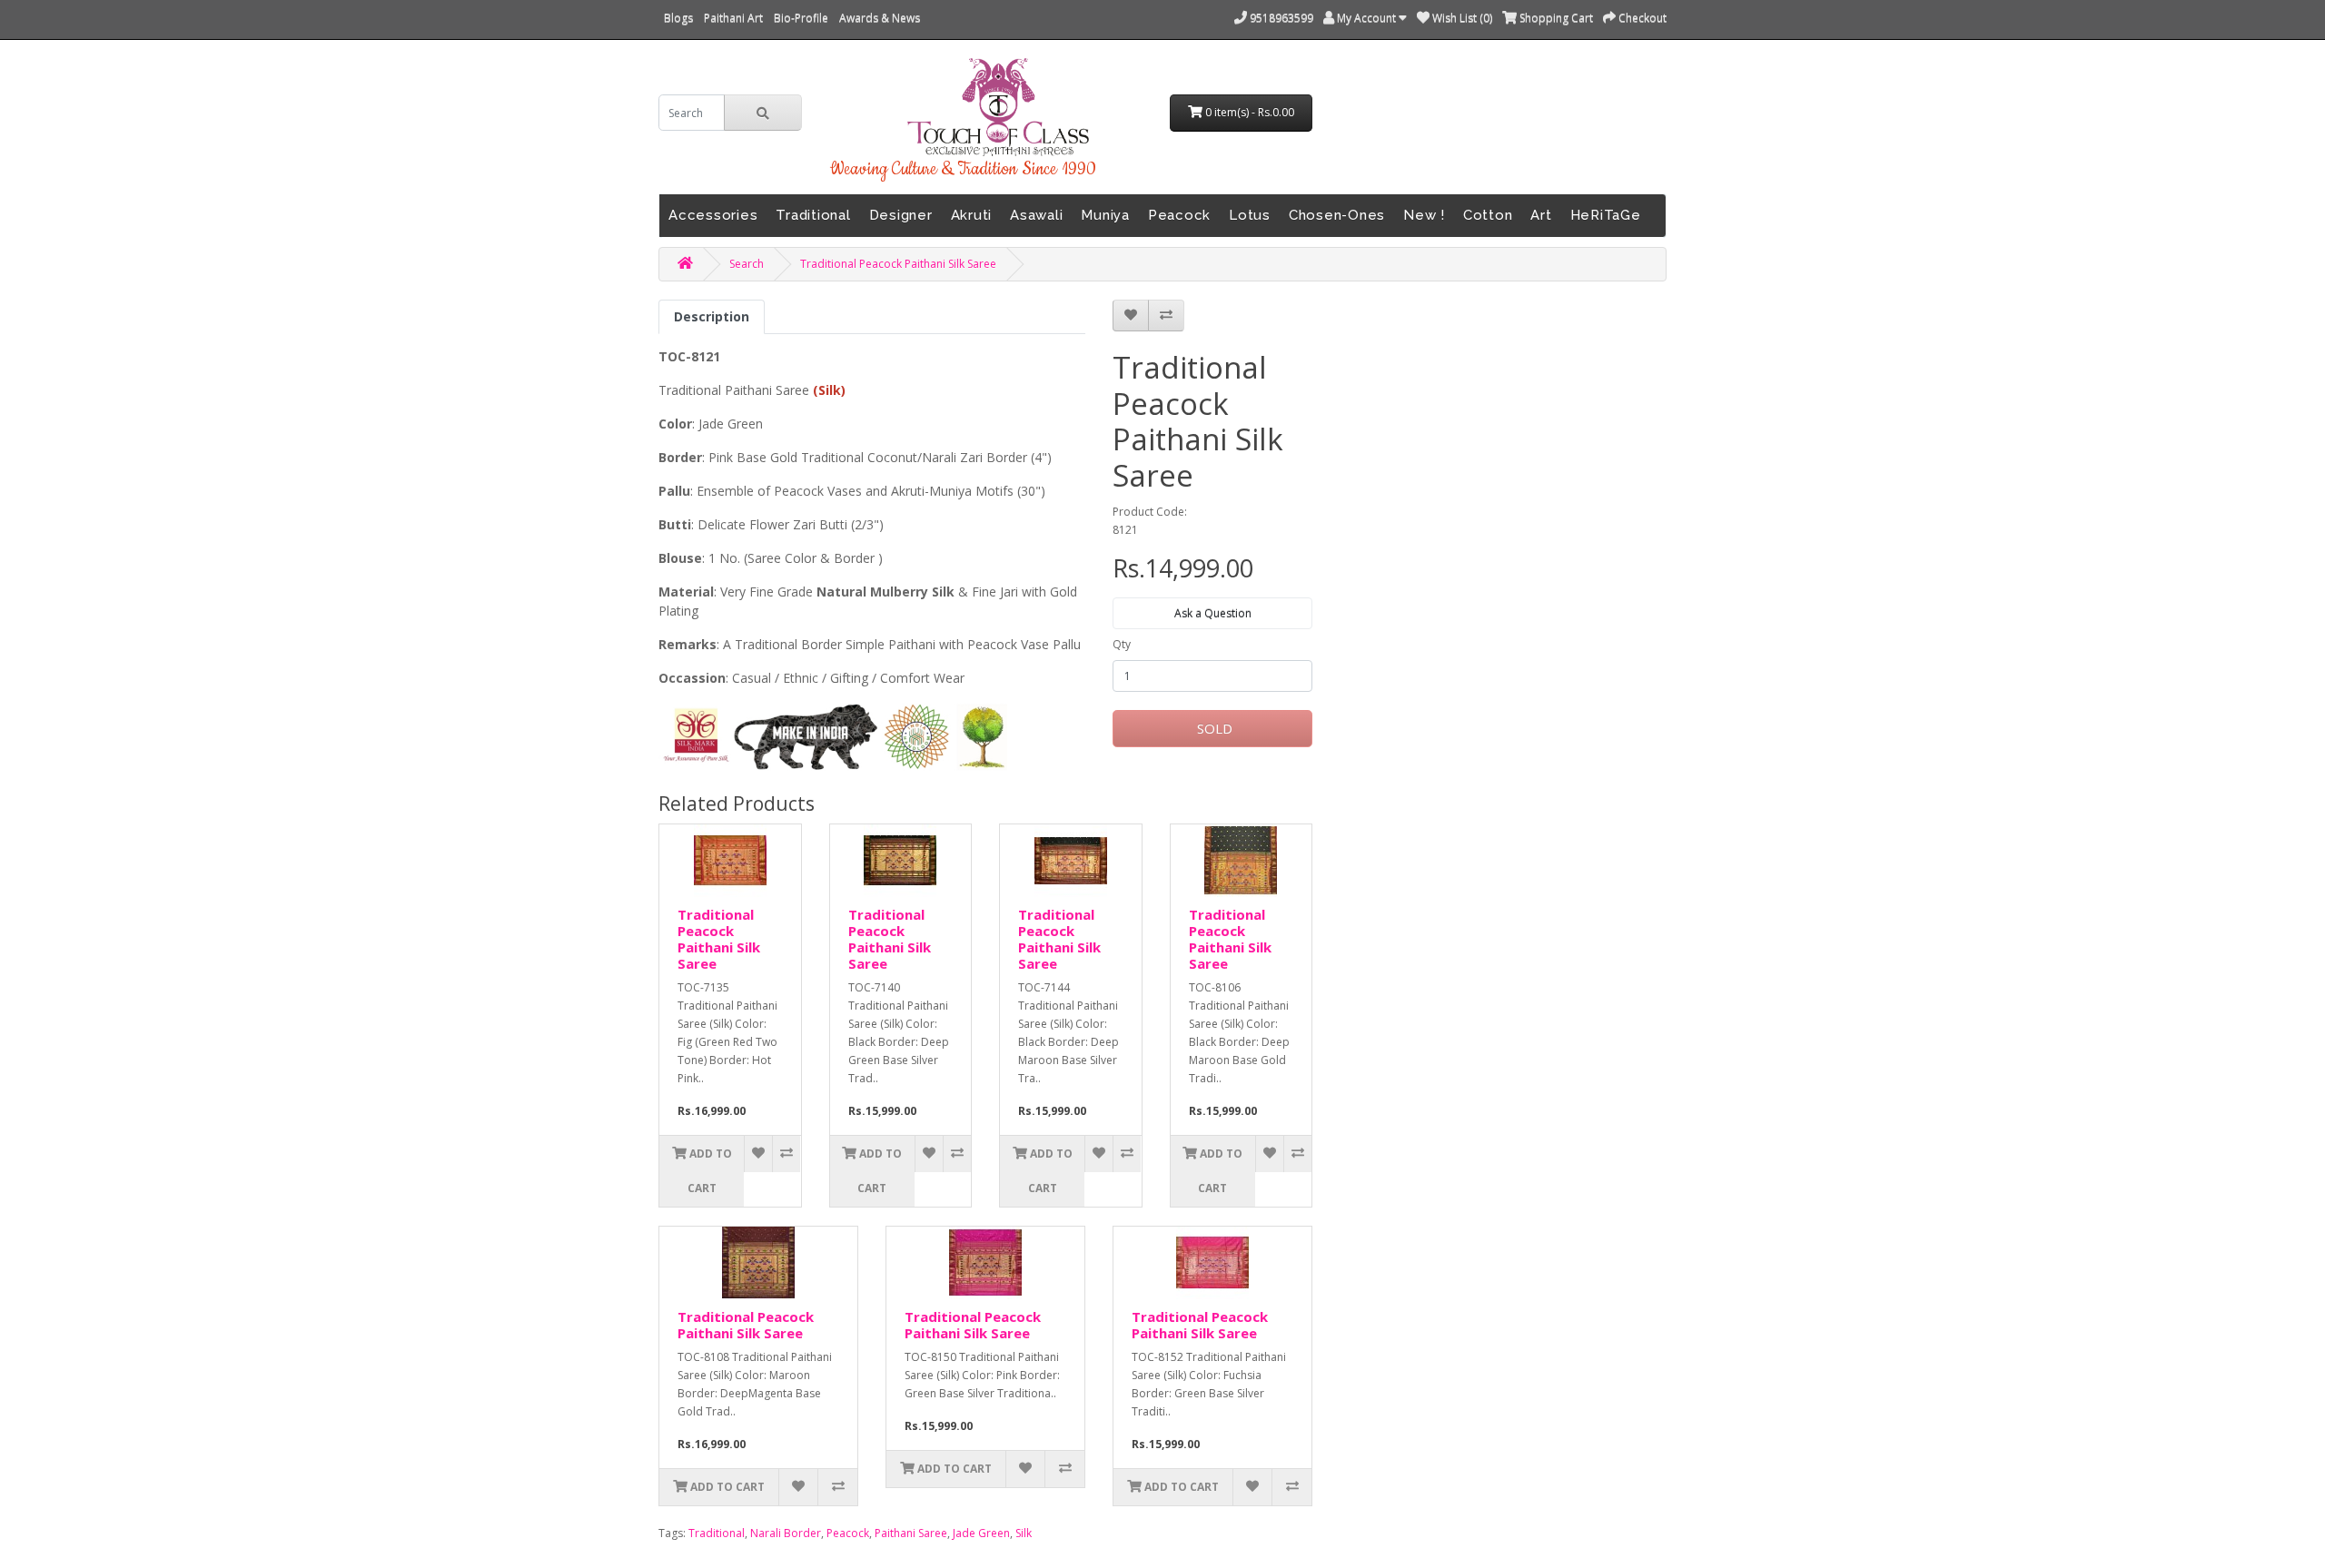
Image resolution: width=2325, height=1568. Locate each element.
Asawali (1036, 215)
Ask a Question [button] (1213, 613)
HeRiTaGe (1606, 215)
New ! (1424, 215)
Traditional (813, 215)
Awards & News (880, 18)
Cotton (1488, 215)
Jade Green (981, 1533)
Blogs (678, 18)
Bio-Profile (801, 18)
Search (747, 264)
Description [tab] (712, 316)
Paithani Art (733, 18)
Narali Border (786, 1533)
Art (1541, 215)
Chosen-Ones (1337, 215)
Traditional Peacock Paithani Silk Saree (898, 264)
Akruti (972, 215)
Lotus (1250, 215)
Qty (1122, 644)
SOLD (1213, 728)
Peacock (1179, 215)
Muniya (1105, 215)
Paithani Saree (911, 1533)
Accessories (713, 215)
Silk (1024, 1533)
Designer (901, 215)
